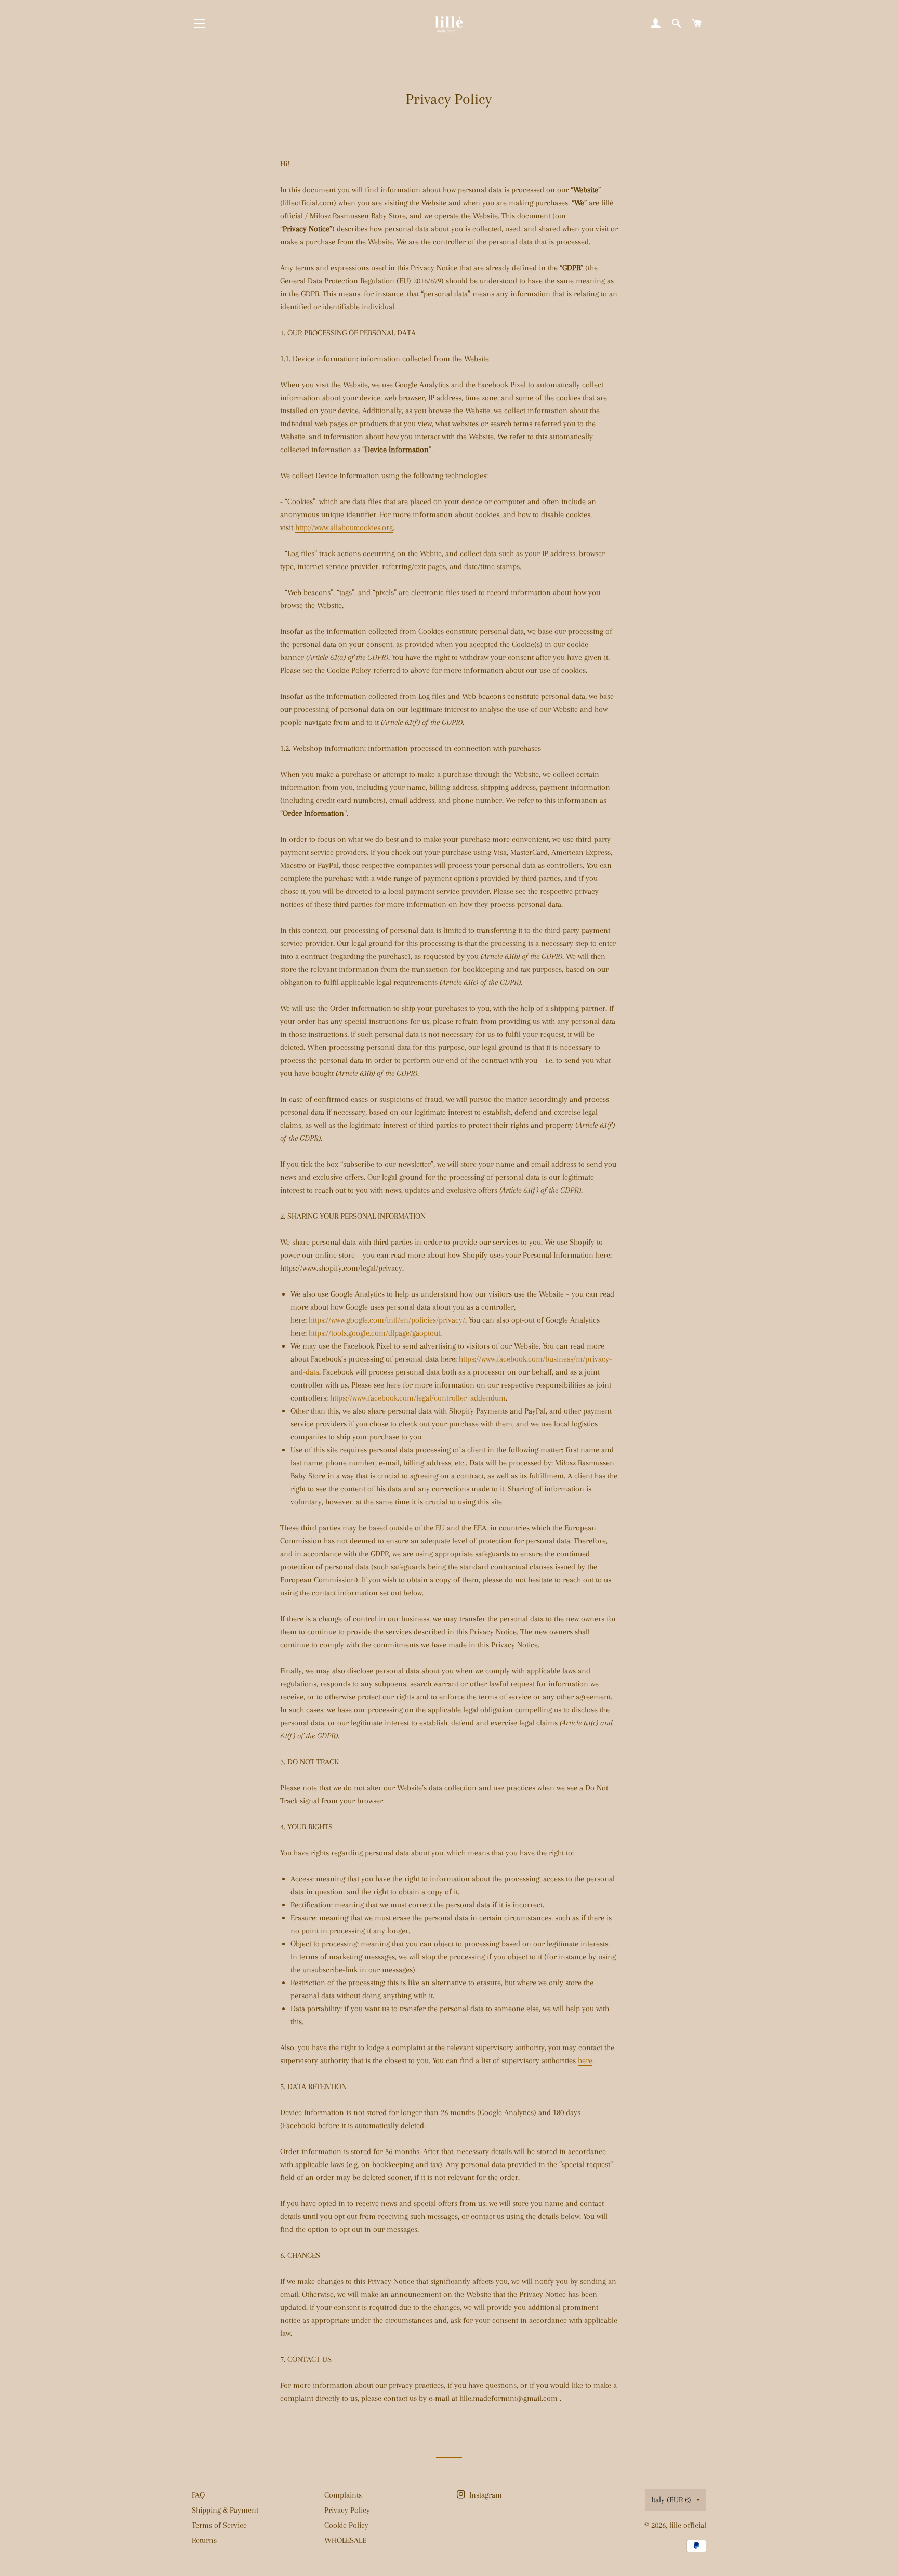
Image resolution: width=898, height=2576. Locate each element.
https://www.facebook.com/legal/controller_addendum (418, 1398)
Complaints (343, 2495)
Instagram (485, 2495)
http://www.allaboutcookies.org (344, 527)
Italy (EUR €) (671, 2500)
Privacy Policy (347, 2510)
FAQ (198, 2495)
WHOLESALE (345, 2540)
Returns (204, 2540)
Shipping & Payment (225, 2510)
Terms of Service (219, 2525)
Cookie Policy (346, 2525)
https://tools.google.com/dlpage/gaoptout (374, 1333)
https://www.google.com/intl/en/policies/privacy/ (387, 1320)
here (585, 2060)
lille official (688, 2525)
